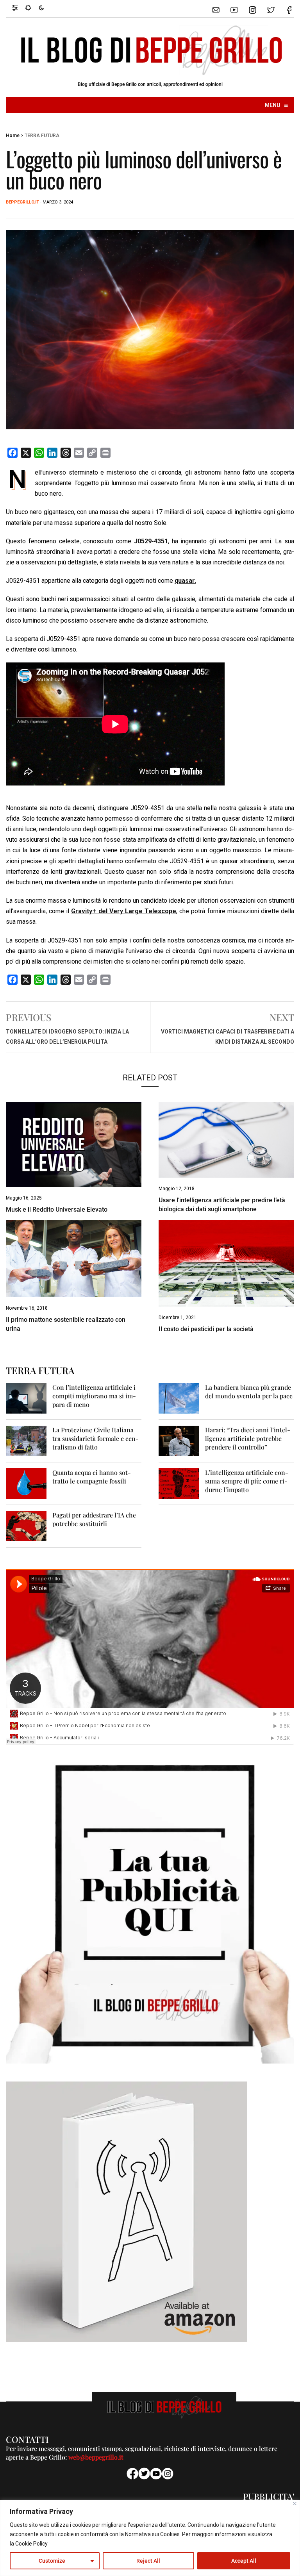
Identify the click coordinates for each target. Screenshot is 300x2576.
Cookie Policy (31, 2544)
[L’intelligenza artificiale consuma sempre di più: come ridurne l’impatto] (179, 1483)
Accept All (244, 2561)
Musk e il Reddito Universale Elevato (57, 1209)
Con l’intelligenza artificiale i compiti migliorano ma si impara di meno (94, 1396)
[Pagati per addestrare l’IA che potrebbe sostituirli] (26, 1525)
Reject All (148, 2561)
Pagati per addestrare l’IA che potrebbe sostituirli (94, 1519)
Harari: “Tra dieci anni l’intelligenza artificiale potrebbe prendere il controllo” (248, 1438)
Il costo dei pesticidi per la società (206, 1329)
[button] (19, 7)
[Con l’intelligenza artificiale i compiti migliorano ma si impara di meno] (26, 1398)
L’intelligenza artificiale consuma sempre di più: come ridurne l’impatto (247, 1481)
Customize (52, 2561)
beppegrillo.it (22, 202)
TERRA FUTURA (42, 136)
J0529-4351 (151, 541)
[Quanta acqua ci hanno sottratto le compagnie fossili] (26, 1483)
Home (13, 136)
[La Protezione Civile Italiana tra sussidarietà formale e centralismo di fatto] (26, 1440)
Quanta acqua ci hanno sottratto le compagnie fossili (92, 1477)
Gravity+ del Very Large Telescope (124, 911)
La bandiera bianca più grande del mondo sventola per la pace (249, 1392)
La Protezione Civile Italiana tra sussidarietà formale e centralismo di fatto (96, 1438)
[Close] (295, 2504)
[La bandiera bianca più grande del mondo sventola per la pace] (179, 1398)
